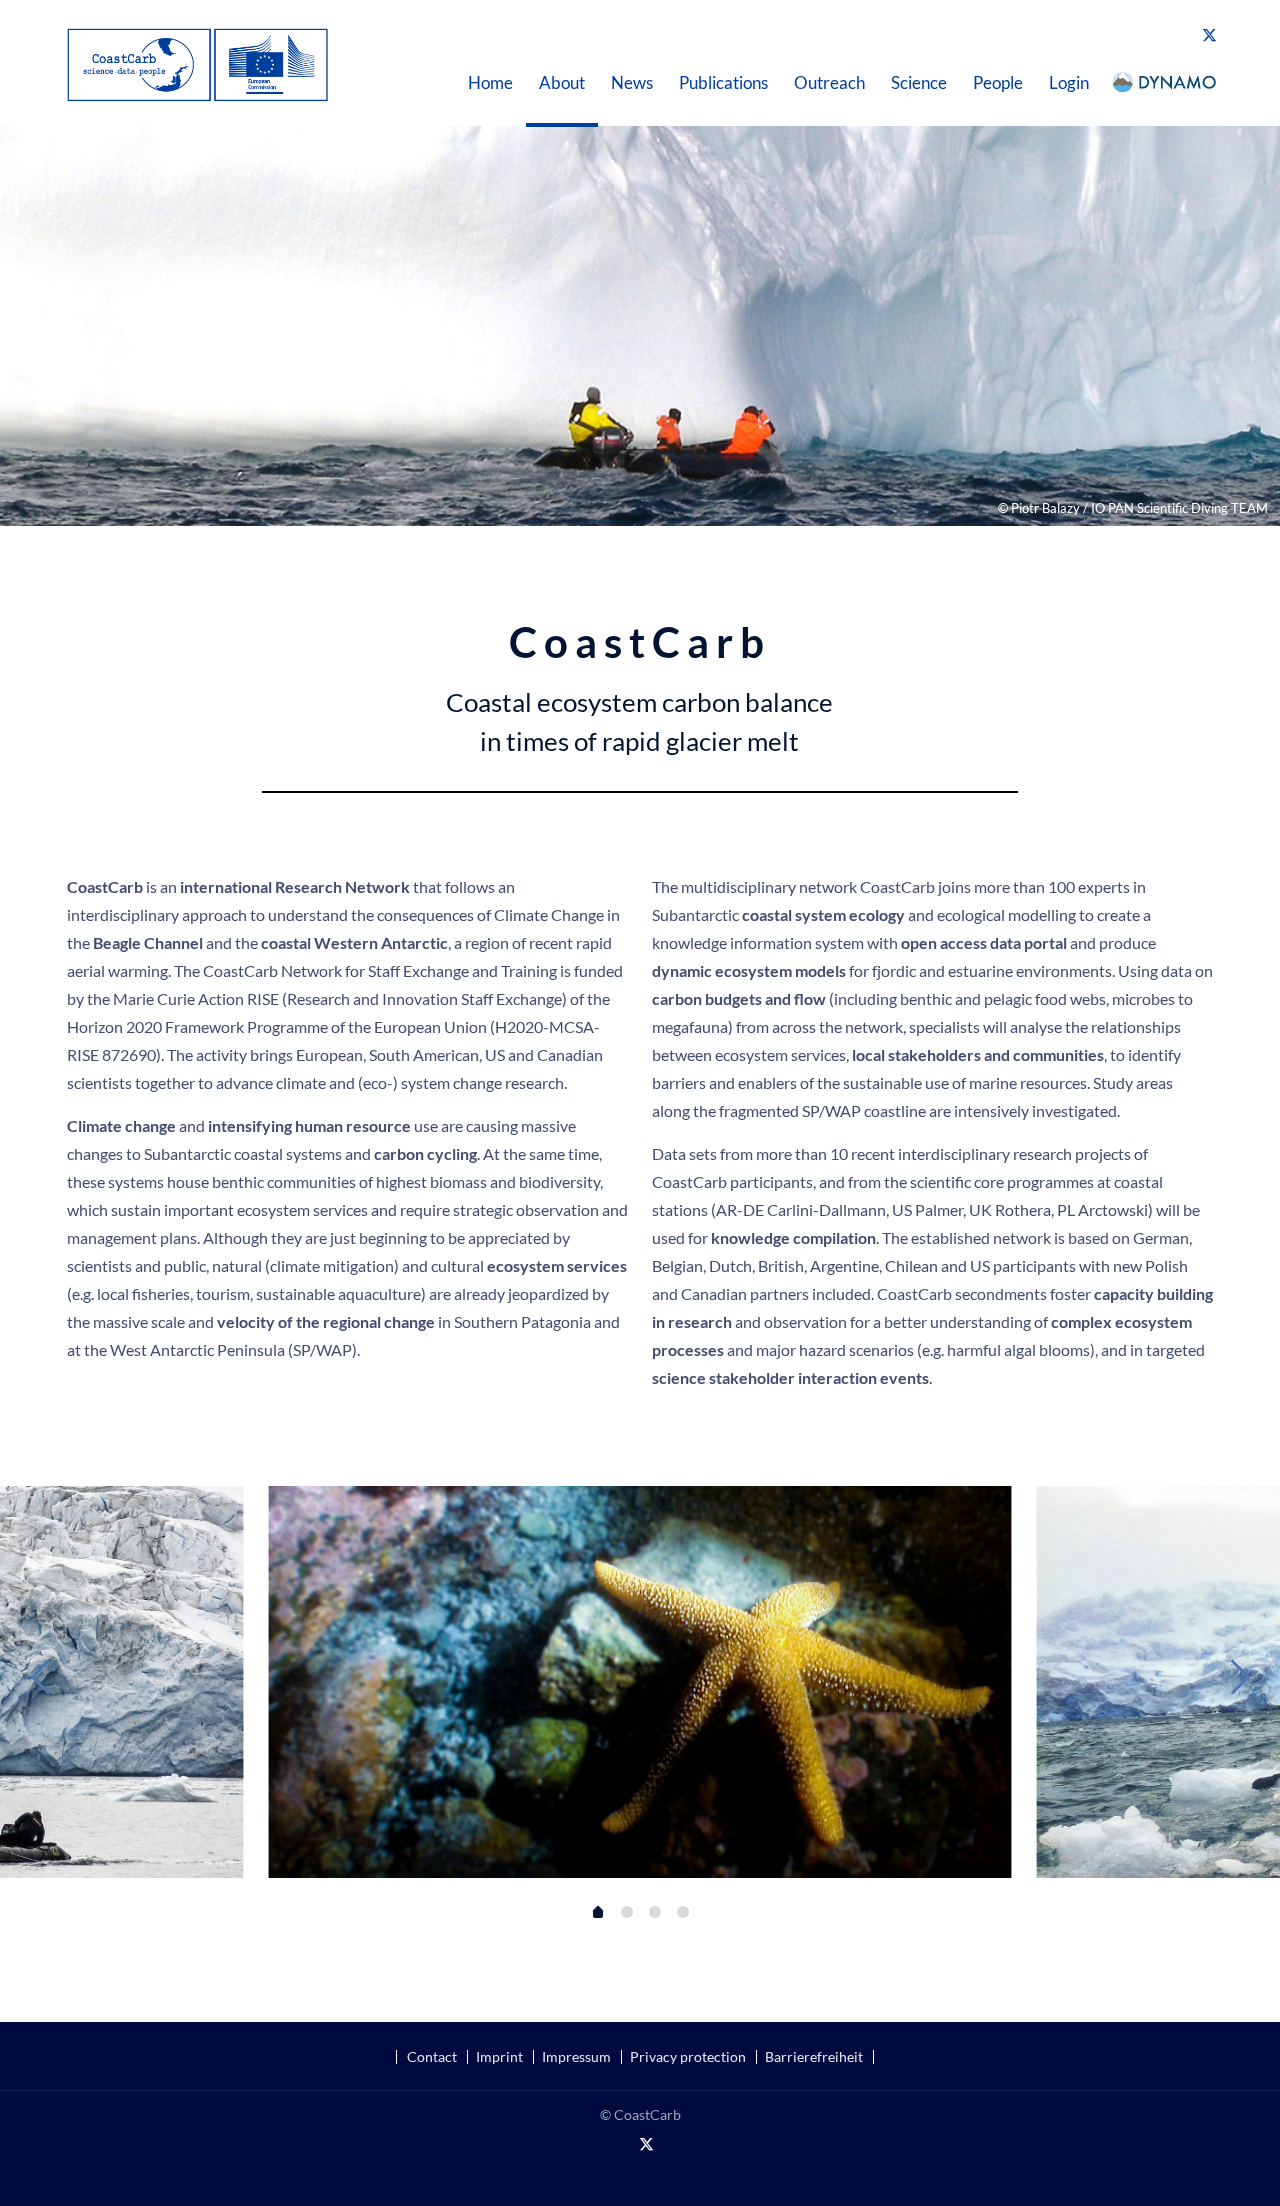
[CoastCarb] (197, 62)
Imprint (499, 2057)
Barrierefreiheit (814, 2057)
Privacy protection (688, 2057)
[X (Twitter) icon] (1209, 34)
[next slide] (1240, 1676)
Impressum (576, 2057)
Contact (432, 2057)
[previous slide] (40, 1676)
